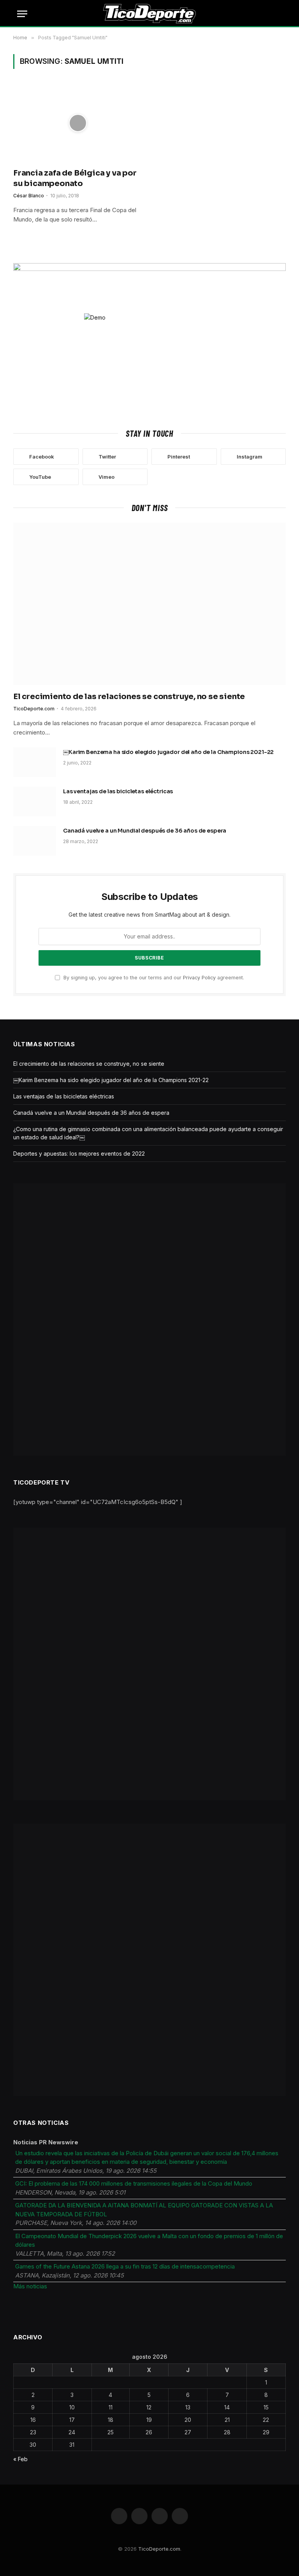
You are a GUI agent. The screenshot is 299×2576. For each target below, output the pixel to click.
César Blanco (29, 196)
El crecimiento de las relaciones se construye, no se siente (129, 697)
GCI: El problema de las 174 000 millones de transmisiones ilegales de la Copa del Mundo (134, 2183)
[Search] (281, 14)
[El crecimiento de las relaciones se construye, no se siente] (149, 604)
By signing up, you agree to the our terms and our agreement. (153, 978)
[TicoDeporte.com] (150, 14)
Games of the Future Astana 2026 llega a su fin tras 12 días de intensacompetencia (125, 2266)
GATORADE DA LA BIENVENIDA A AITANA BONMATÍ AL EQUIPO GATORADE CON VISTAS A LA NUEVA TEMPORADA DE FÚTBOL (144, 2210)
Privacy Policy (199, 978)
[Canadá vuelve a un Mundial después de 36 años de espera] (35, 841)
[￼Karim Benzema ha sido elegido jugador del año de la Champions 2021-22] (35, 762)
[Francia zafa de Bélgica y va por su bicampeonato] (78, 123)
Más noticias (30, 2286)
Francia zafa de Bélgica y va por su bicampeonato (75, 178)
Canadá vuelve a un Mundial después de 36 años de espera (145, 831)
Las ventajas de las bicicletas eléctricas (118, 791)
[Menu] (22, 14)
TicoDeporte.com (34, 709)
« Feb (20, 2459)
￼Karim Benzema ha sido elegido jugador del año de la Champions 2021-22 (168, 752)
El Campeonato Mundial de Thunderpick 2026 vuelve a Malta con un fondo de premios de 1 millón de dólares (149, 2240)
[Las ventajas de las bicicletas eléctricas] (35, 801)
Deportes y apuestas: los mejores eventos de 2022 (79, 1154)
